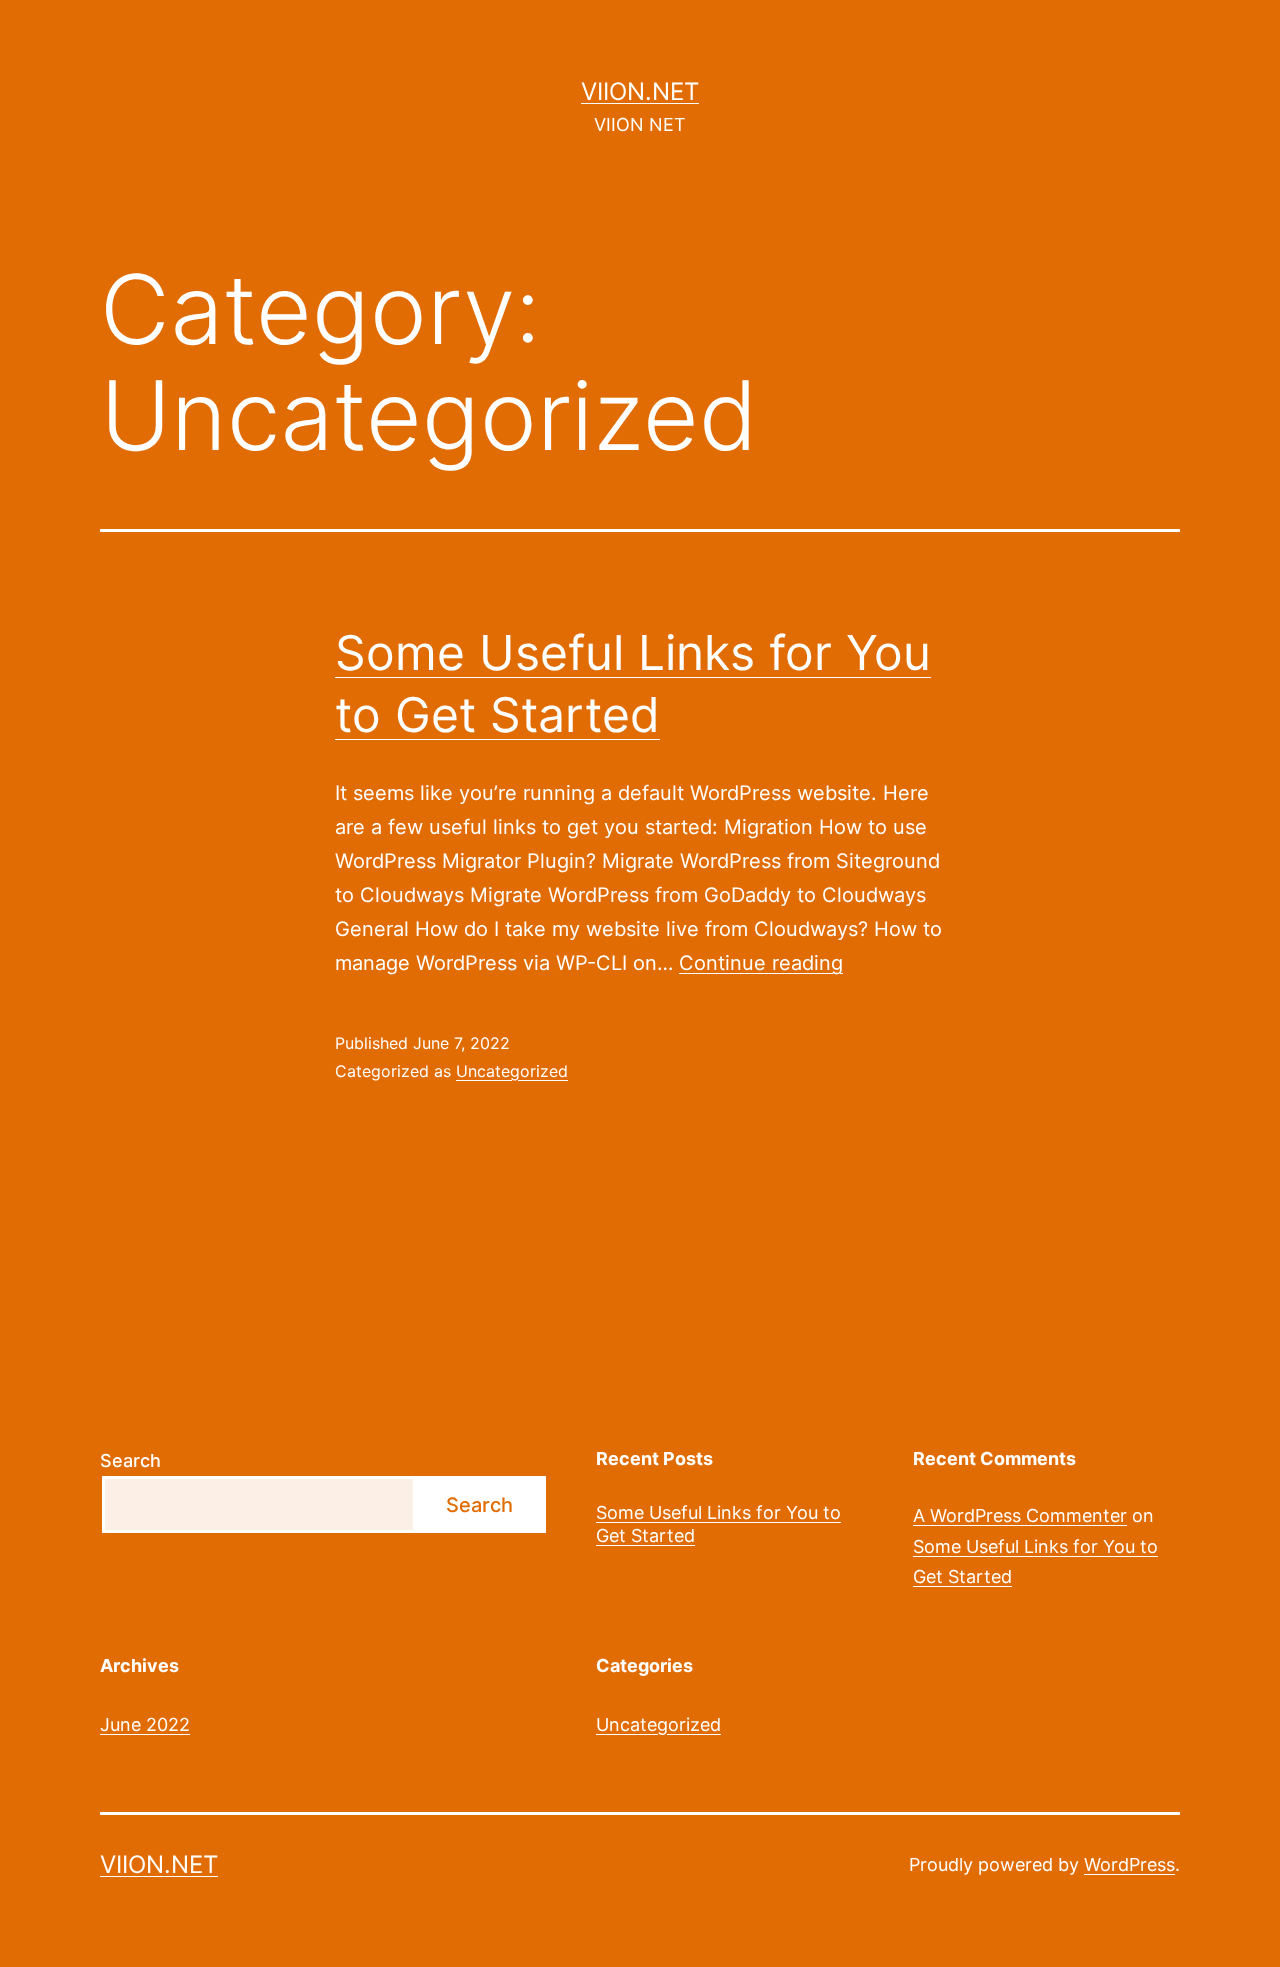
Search (130, 1460)
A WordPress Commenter (1020, 1515)
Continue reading (761, 963)
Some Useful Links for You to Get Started (718, 1524)
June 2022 (145, 1724)
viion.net (640, 91)
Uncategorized (512, 1071)
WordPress (1129, 1864)
